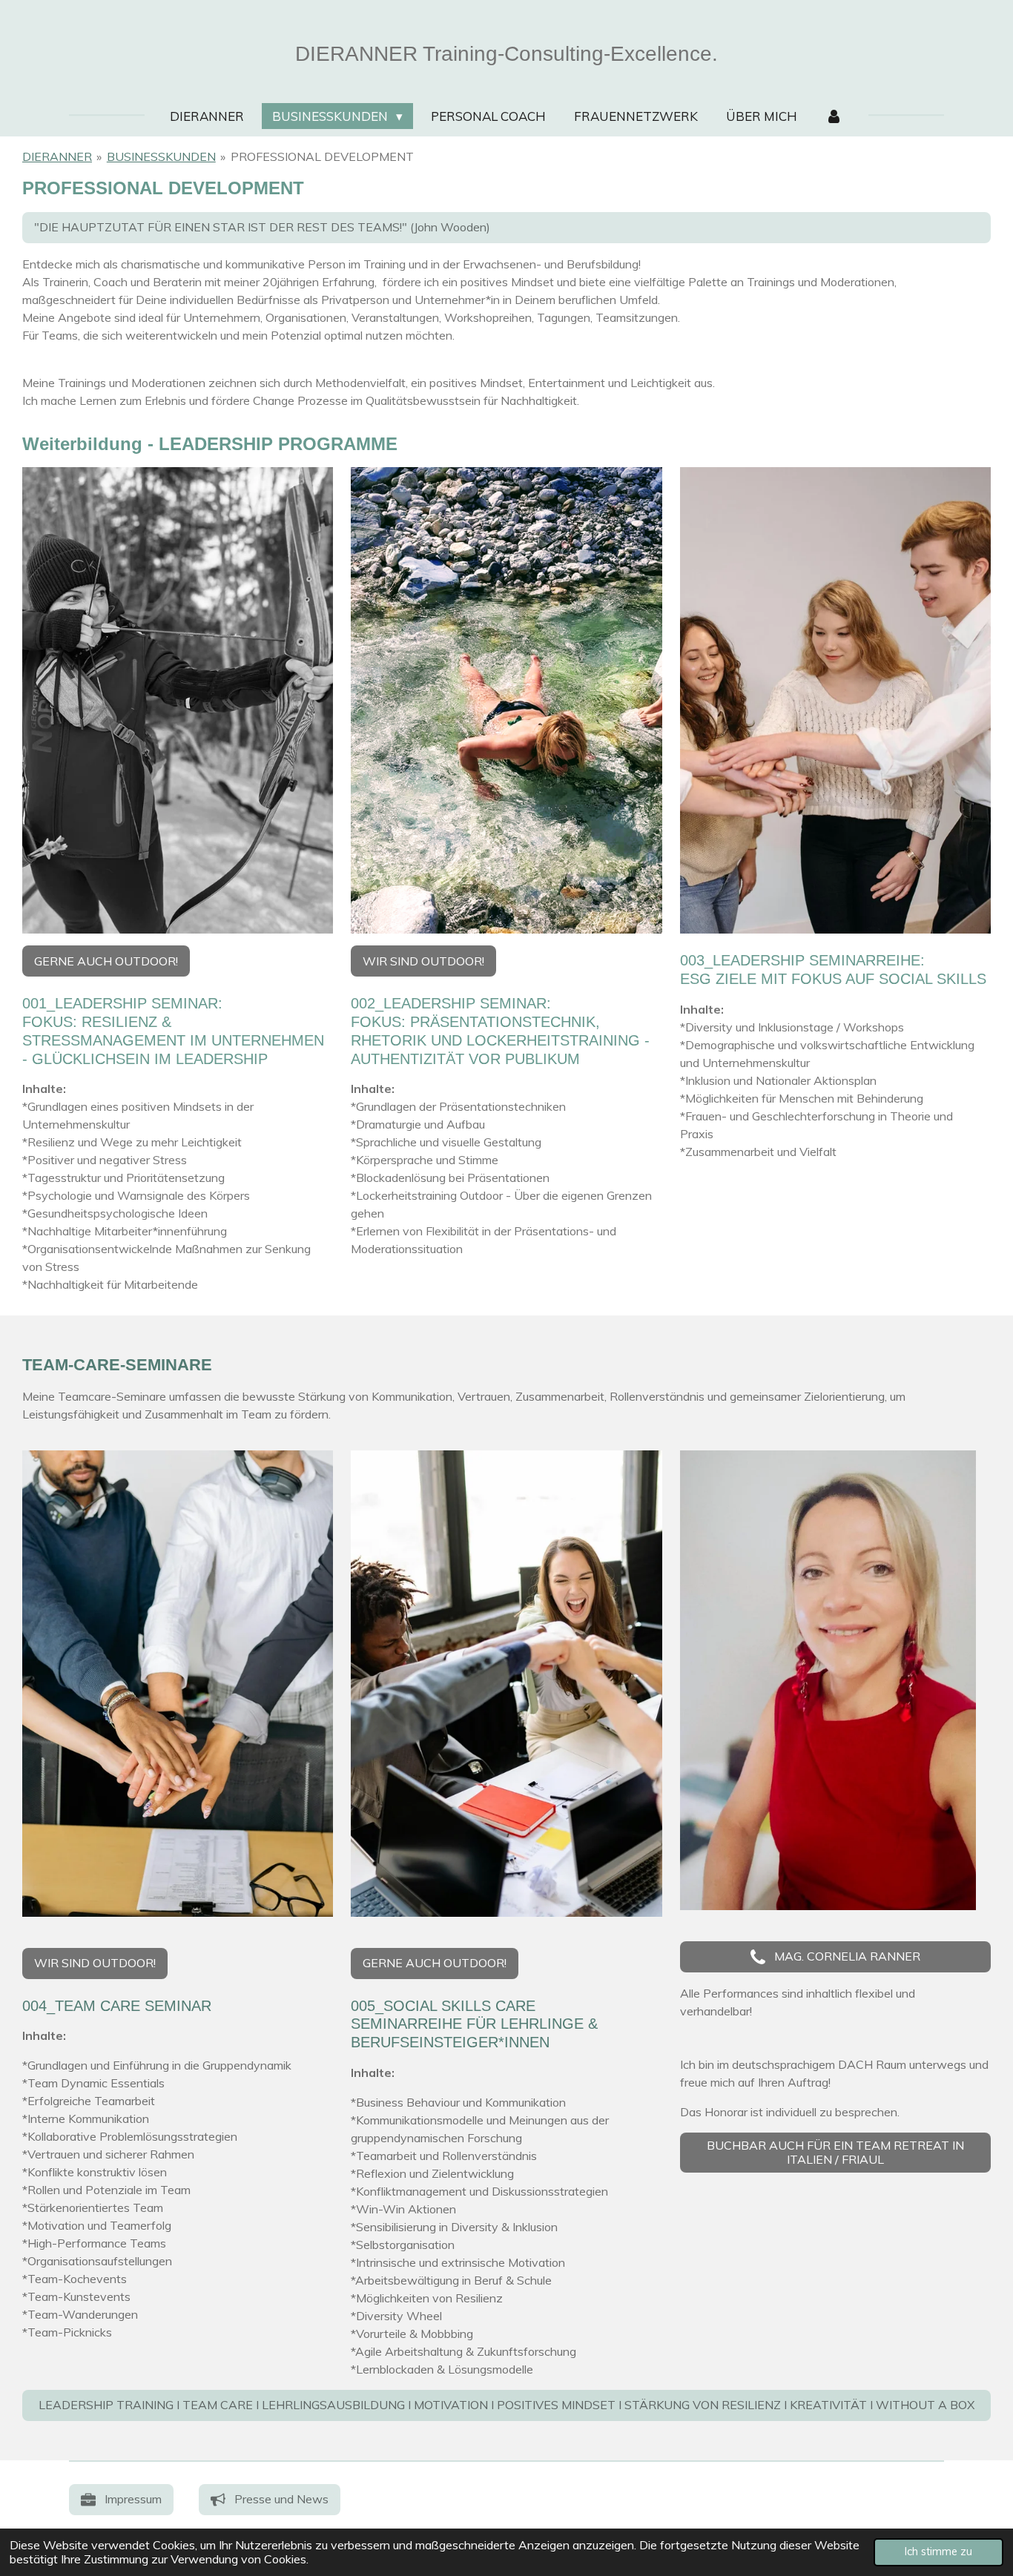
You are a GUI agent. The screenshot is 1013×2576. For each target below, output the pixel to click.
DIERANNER (57, 156)
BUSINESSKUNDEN (161, 156)
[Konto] (834, 116)
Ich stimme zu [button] (938, 2552)
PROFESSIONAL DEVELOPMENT (322, 156)
